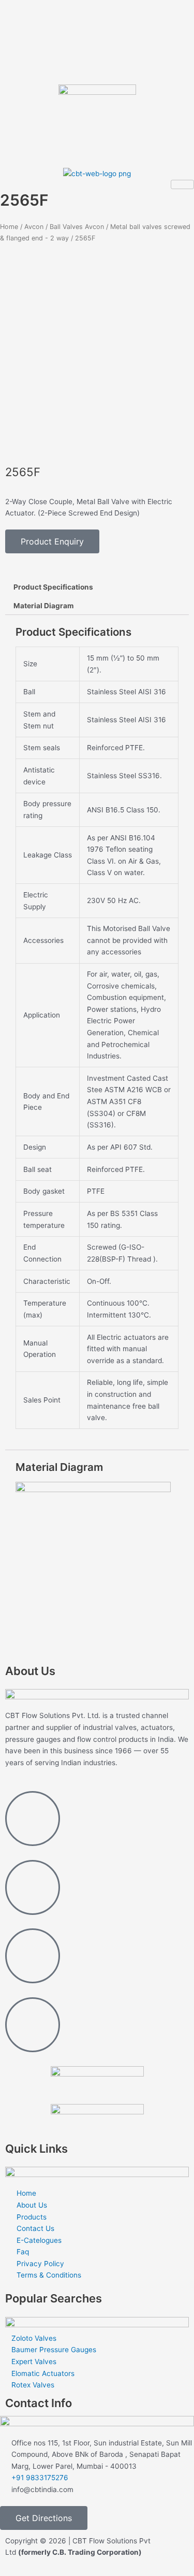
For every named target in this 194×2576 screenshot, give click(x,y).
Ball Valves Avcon (77, 227)
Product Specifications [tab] (53, 587)
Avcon (34, 227)
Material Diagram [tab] (43, 606)
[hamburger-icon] (182, 184)
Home (9, 227)
